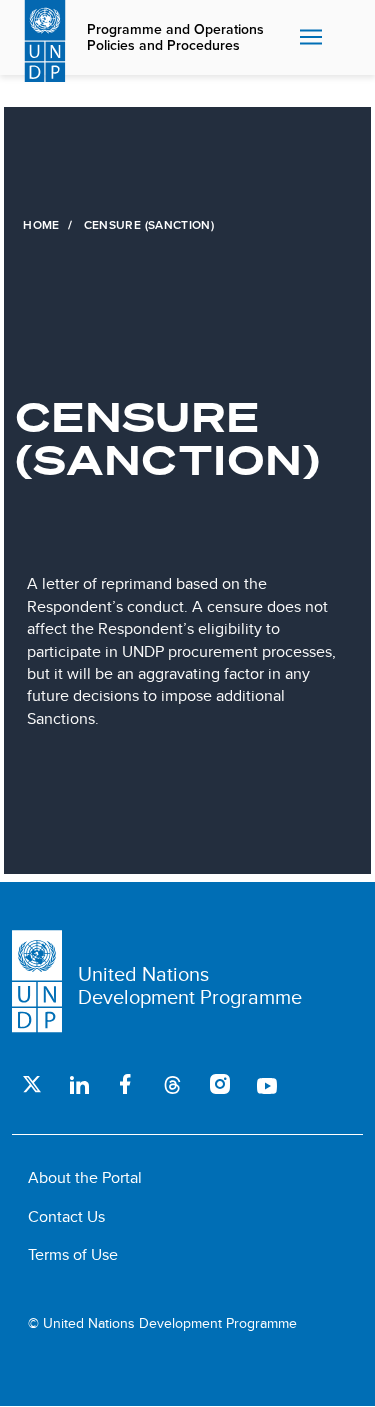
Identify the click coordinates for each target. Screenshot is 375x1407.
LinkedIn (78, 1084)
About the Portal (85, 1177)
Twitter (31, 1084)
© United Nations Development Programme (162, 1323)
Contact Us (66, 1216)
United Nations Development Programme (190, 985)
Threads (172, 1084)
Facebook (125, 1084)
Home (41, 225)
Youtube (266, 1084)
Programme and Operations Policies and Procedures (175, 38)
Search (345, 38)
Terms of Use (73, 1254)
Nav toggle (311, 38)
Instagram (219, 1084)
